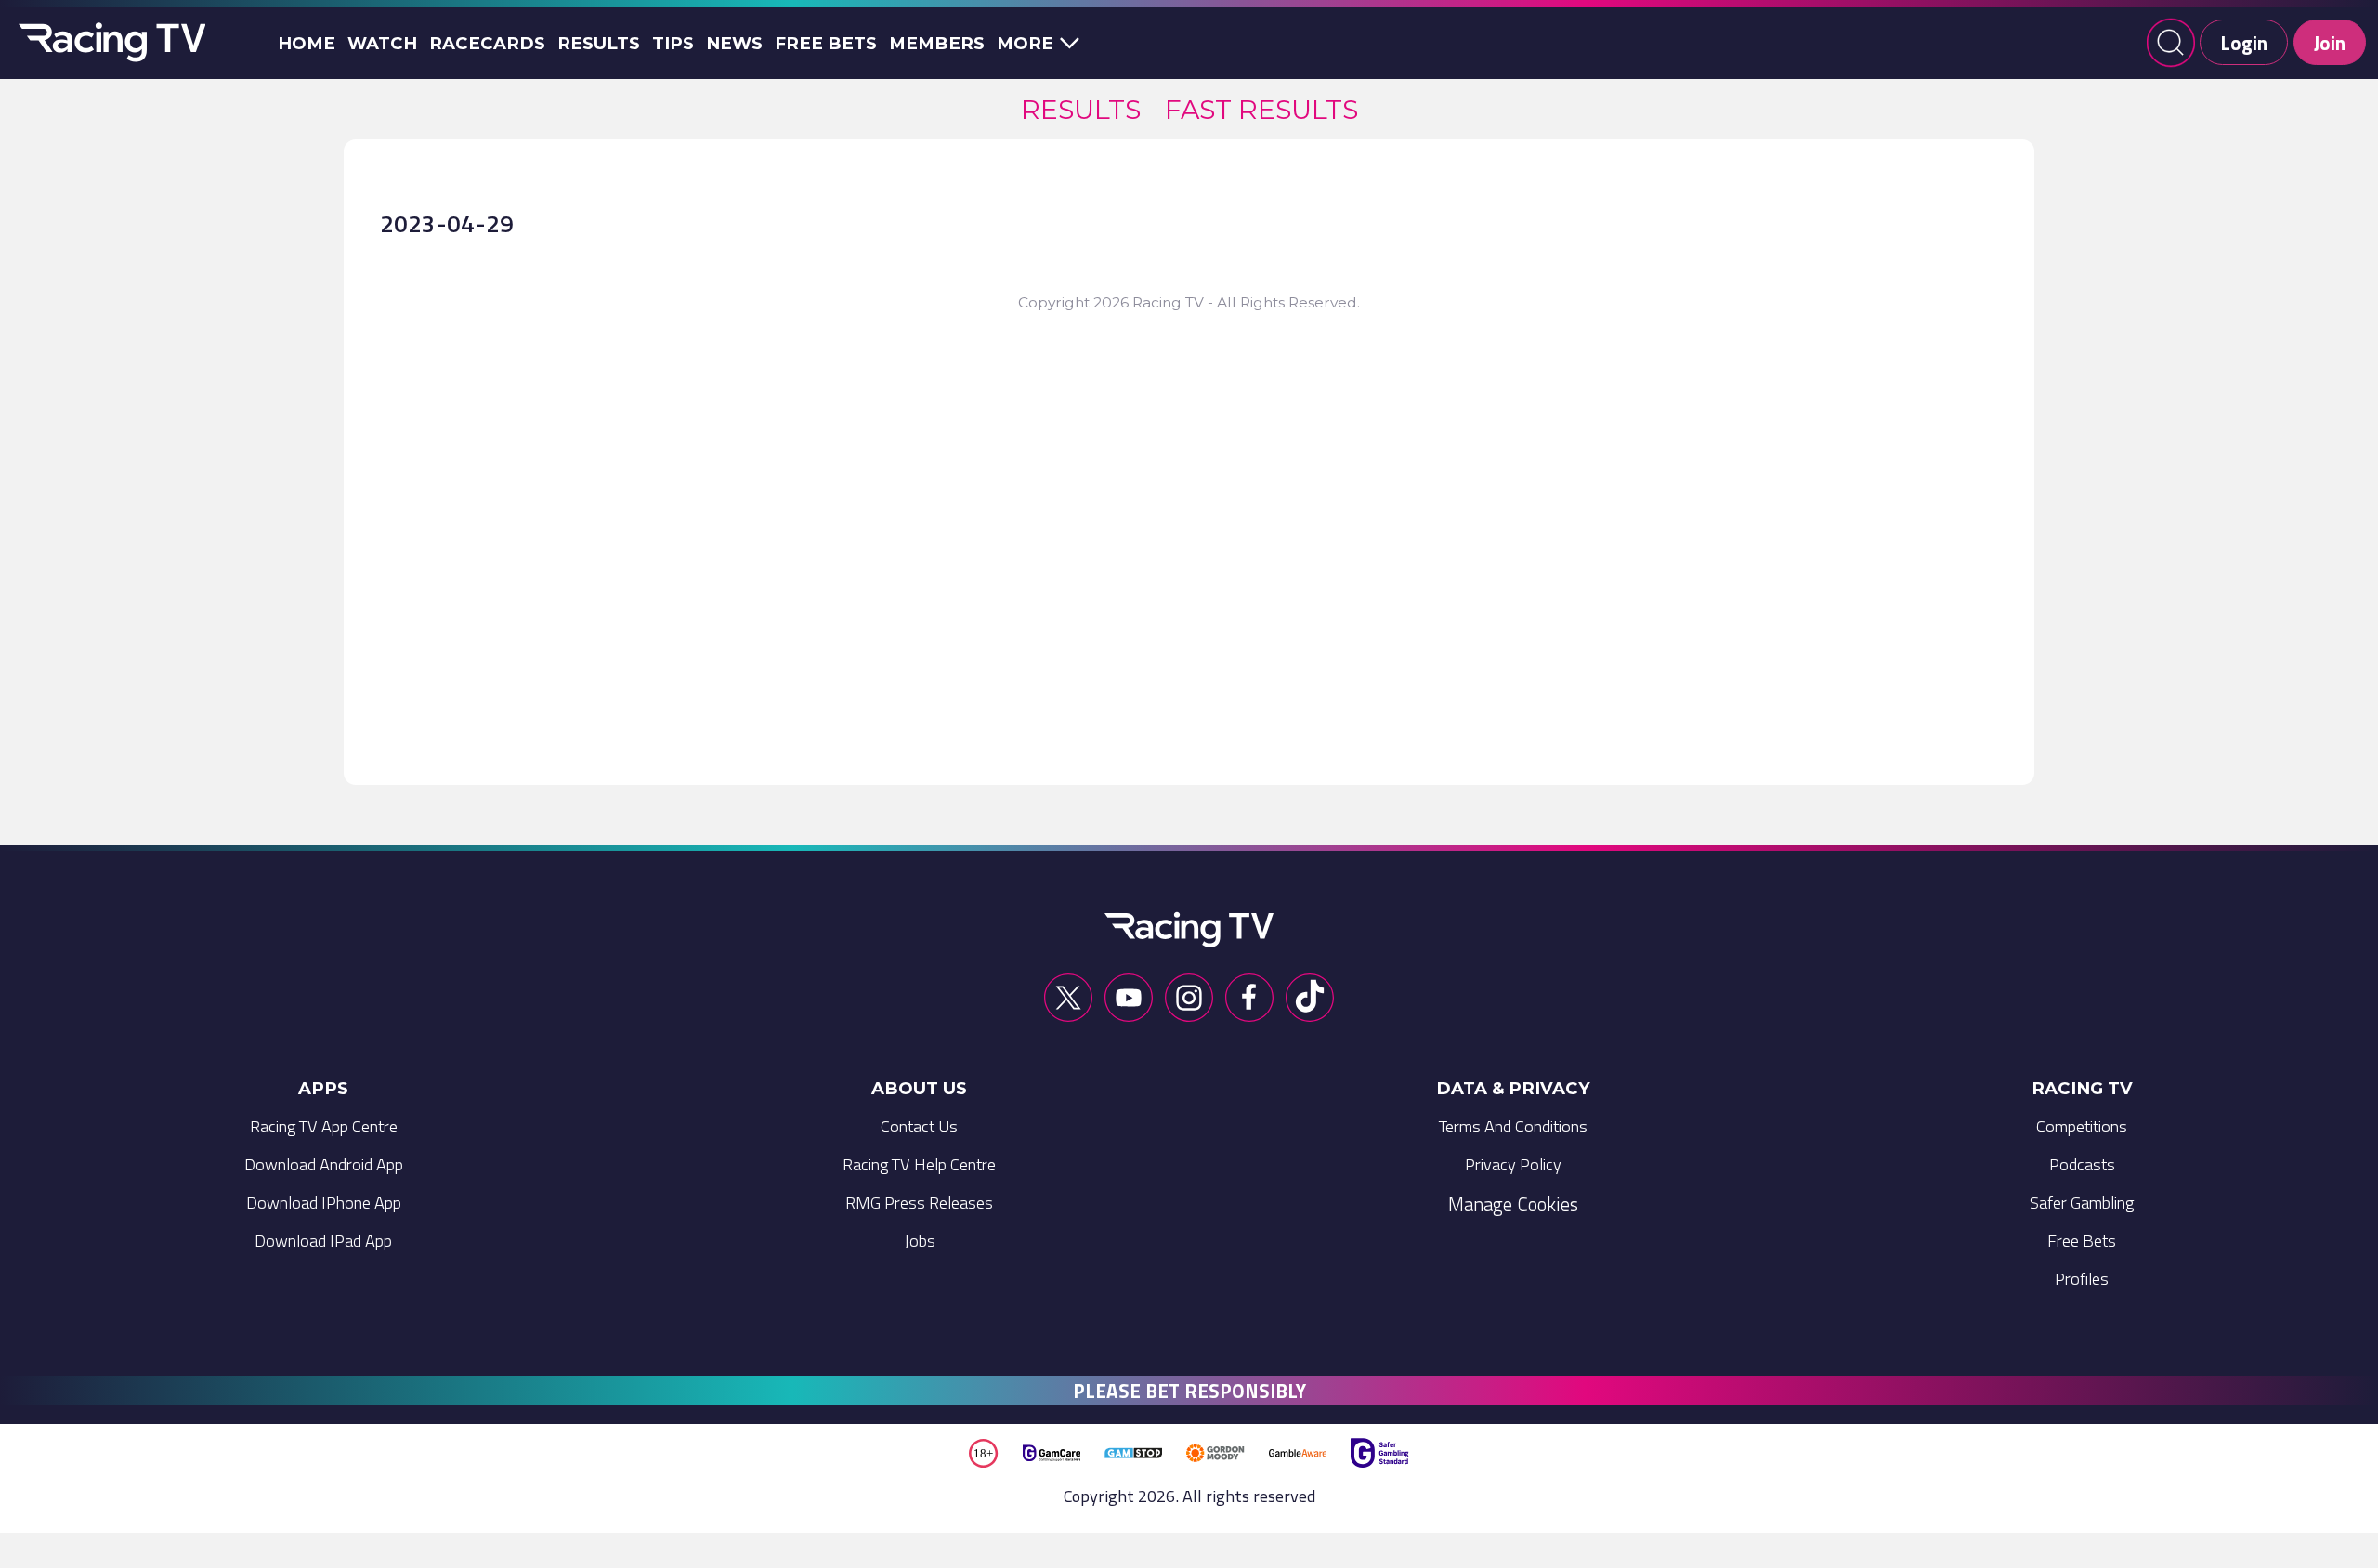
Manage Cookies (1513, 1204)
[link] (1081, 109)
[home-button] (109, 43)
